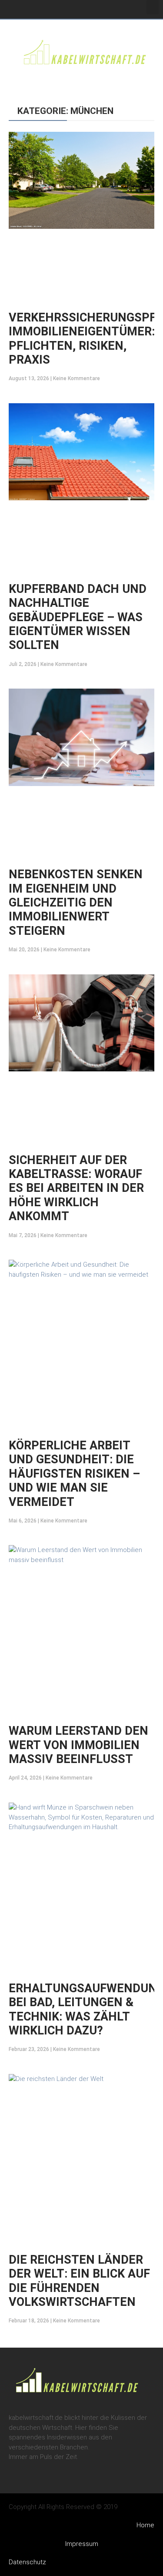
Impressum (82, 2544)
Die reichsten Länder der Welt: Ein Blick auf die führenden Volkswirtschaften (79, 2281)
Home (145, 2525)
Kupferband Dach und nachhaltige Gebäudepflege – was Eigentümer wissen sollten (78, 617)
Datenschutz (27, 2562)
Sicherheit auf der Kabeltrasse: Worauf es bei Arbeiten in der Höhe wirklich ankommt (76, 1188)
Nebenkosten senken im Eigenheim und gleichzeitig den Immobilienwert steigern (76, 903)
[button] (153, 7)
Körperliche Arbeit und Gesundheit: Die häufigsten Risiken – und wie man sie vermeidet (74, 1474)
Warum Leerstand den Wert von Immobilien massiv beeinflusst (78, 1745)
